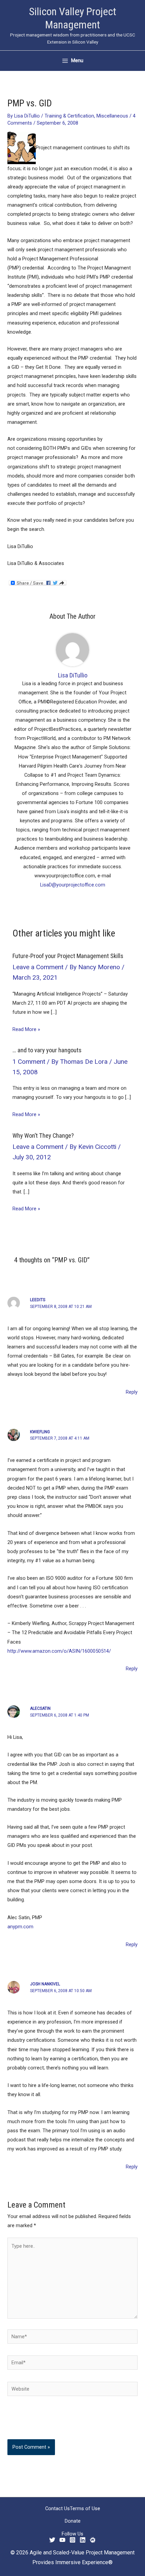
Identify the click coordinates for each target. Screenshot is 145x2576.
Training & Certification (69, 116)
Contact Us (57, 2508)
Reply (132, 1392)
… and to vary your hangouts (47, 1050)
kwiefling (40, 1432)
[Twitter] (52, 2540)
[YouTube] (62, 2540)
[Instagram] (72, 2540)
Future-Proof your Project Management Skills (68, 956)
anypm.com (20, 1927)
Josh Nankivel (45, 1984)
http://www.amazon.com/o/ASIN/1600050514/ (59, 1651)
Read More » (26, 1029)
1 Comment (29, 1062)
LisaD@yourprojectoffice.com (73, 885)
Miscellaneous (112, 116)
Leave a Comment (38, 967)
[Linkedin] (83, 2540)
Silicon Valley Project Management (73, 18)
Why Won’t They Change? (43, 1136)
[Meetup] (93, 2540)
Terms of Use (85, 2508)
